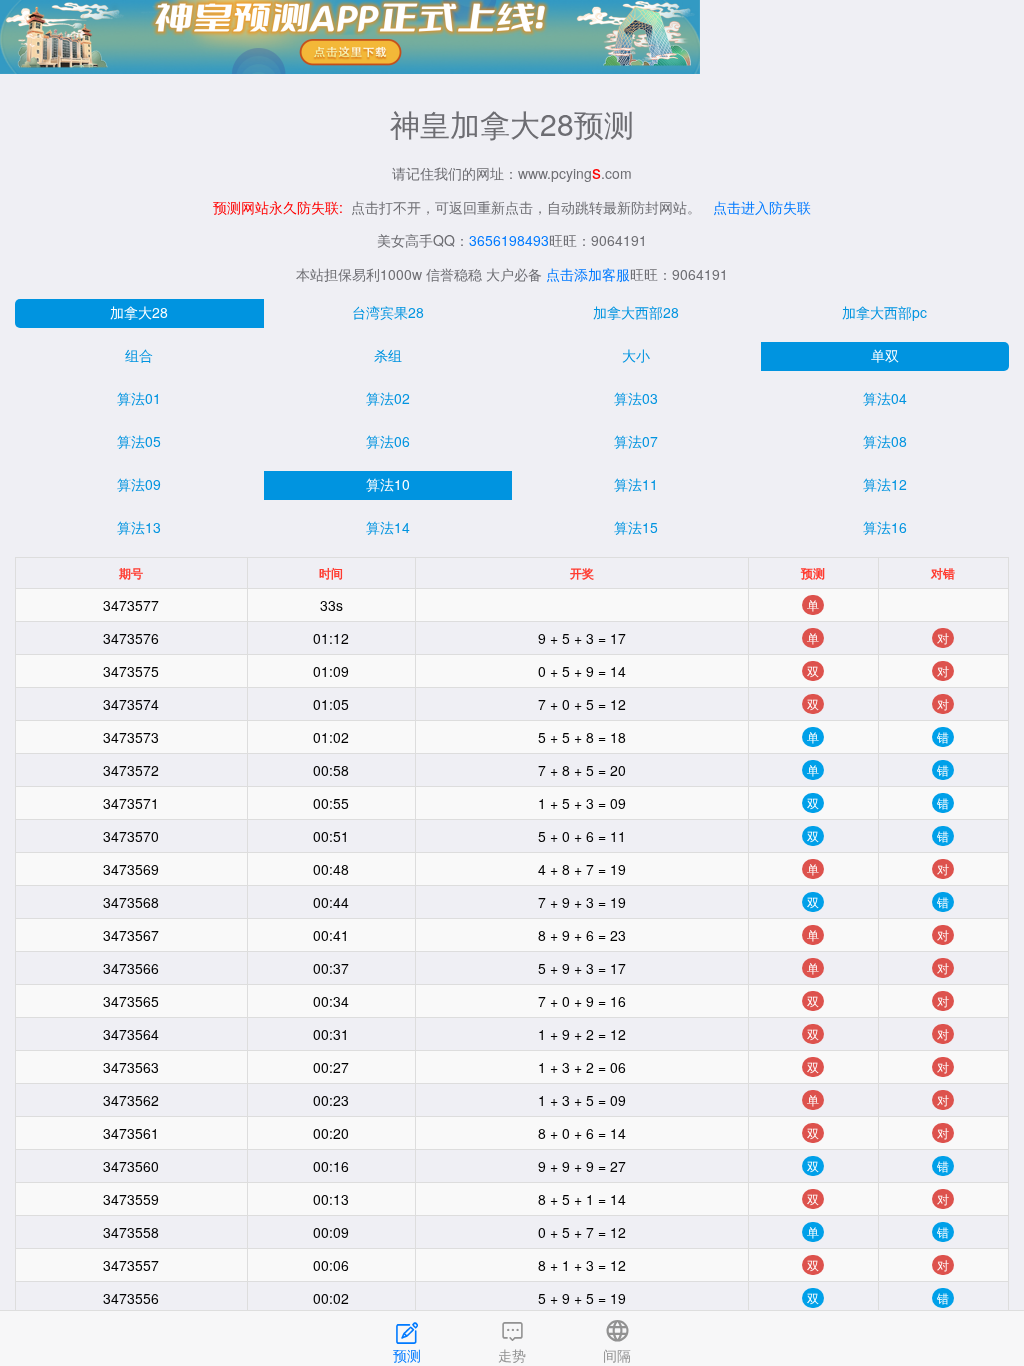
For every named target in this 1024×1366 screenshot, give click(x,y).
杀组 (388, 355)
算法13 (139, 527)
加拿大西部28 (636, 312)
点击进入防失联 (762, 207)
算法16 (885, 527)
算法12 (885, 484)
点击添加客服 (588, 274)
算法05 (139, 441)
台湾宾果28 (388, 312)
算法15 (636, 527)
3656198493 (509, 240)
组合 (139, 355)
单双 (885, 355)
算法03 (636, 398)
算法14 (388, 527)
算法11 (636, 484)
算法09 (139, 484)
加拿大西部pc (884, 312)
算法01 (139, 398)
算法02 (388, 398)
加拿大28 (139, 312)
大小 (636, 355)
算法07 (636, 441)
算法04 (885, 398)
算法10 (388, 484)
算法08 (885, 441)
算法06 (388, 441)
